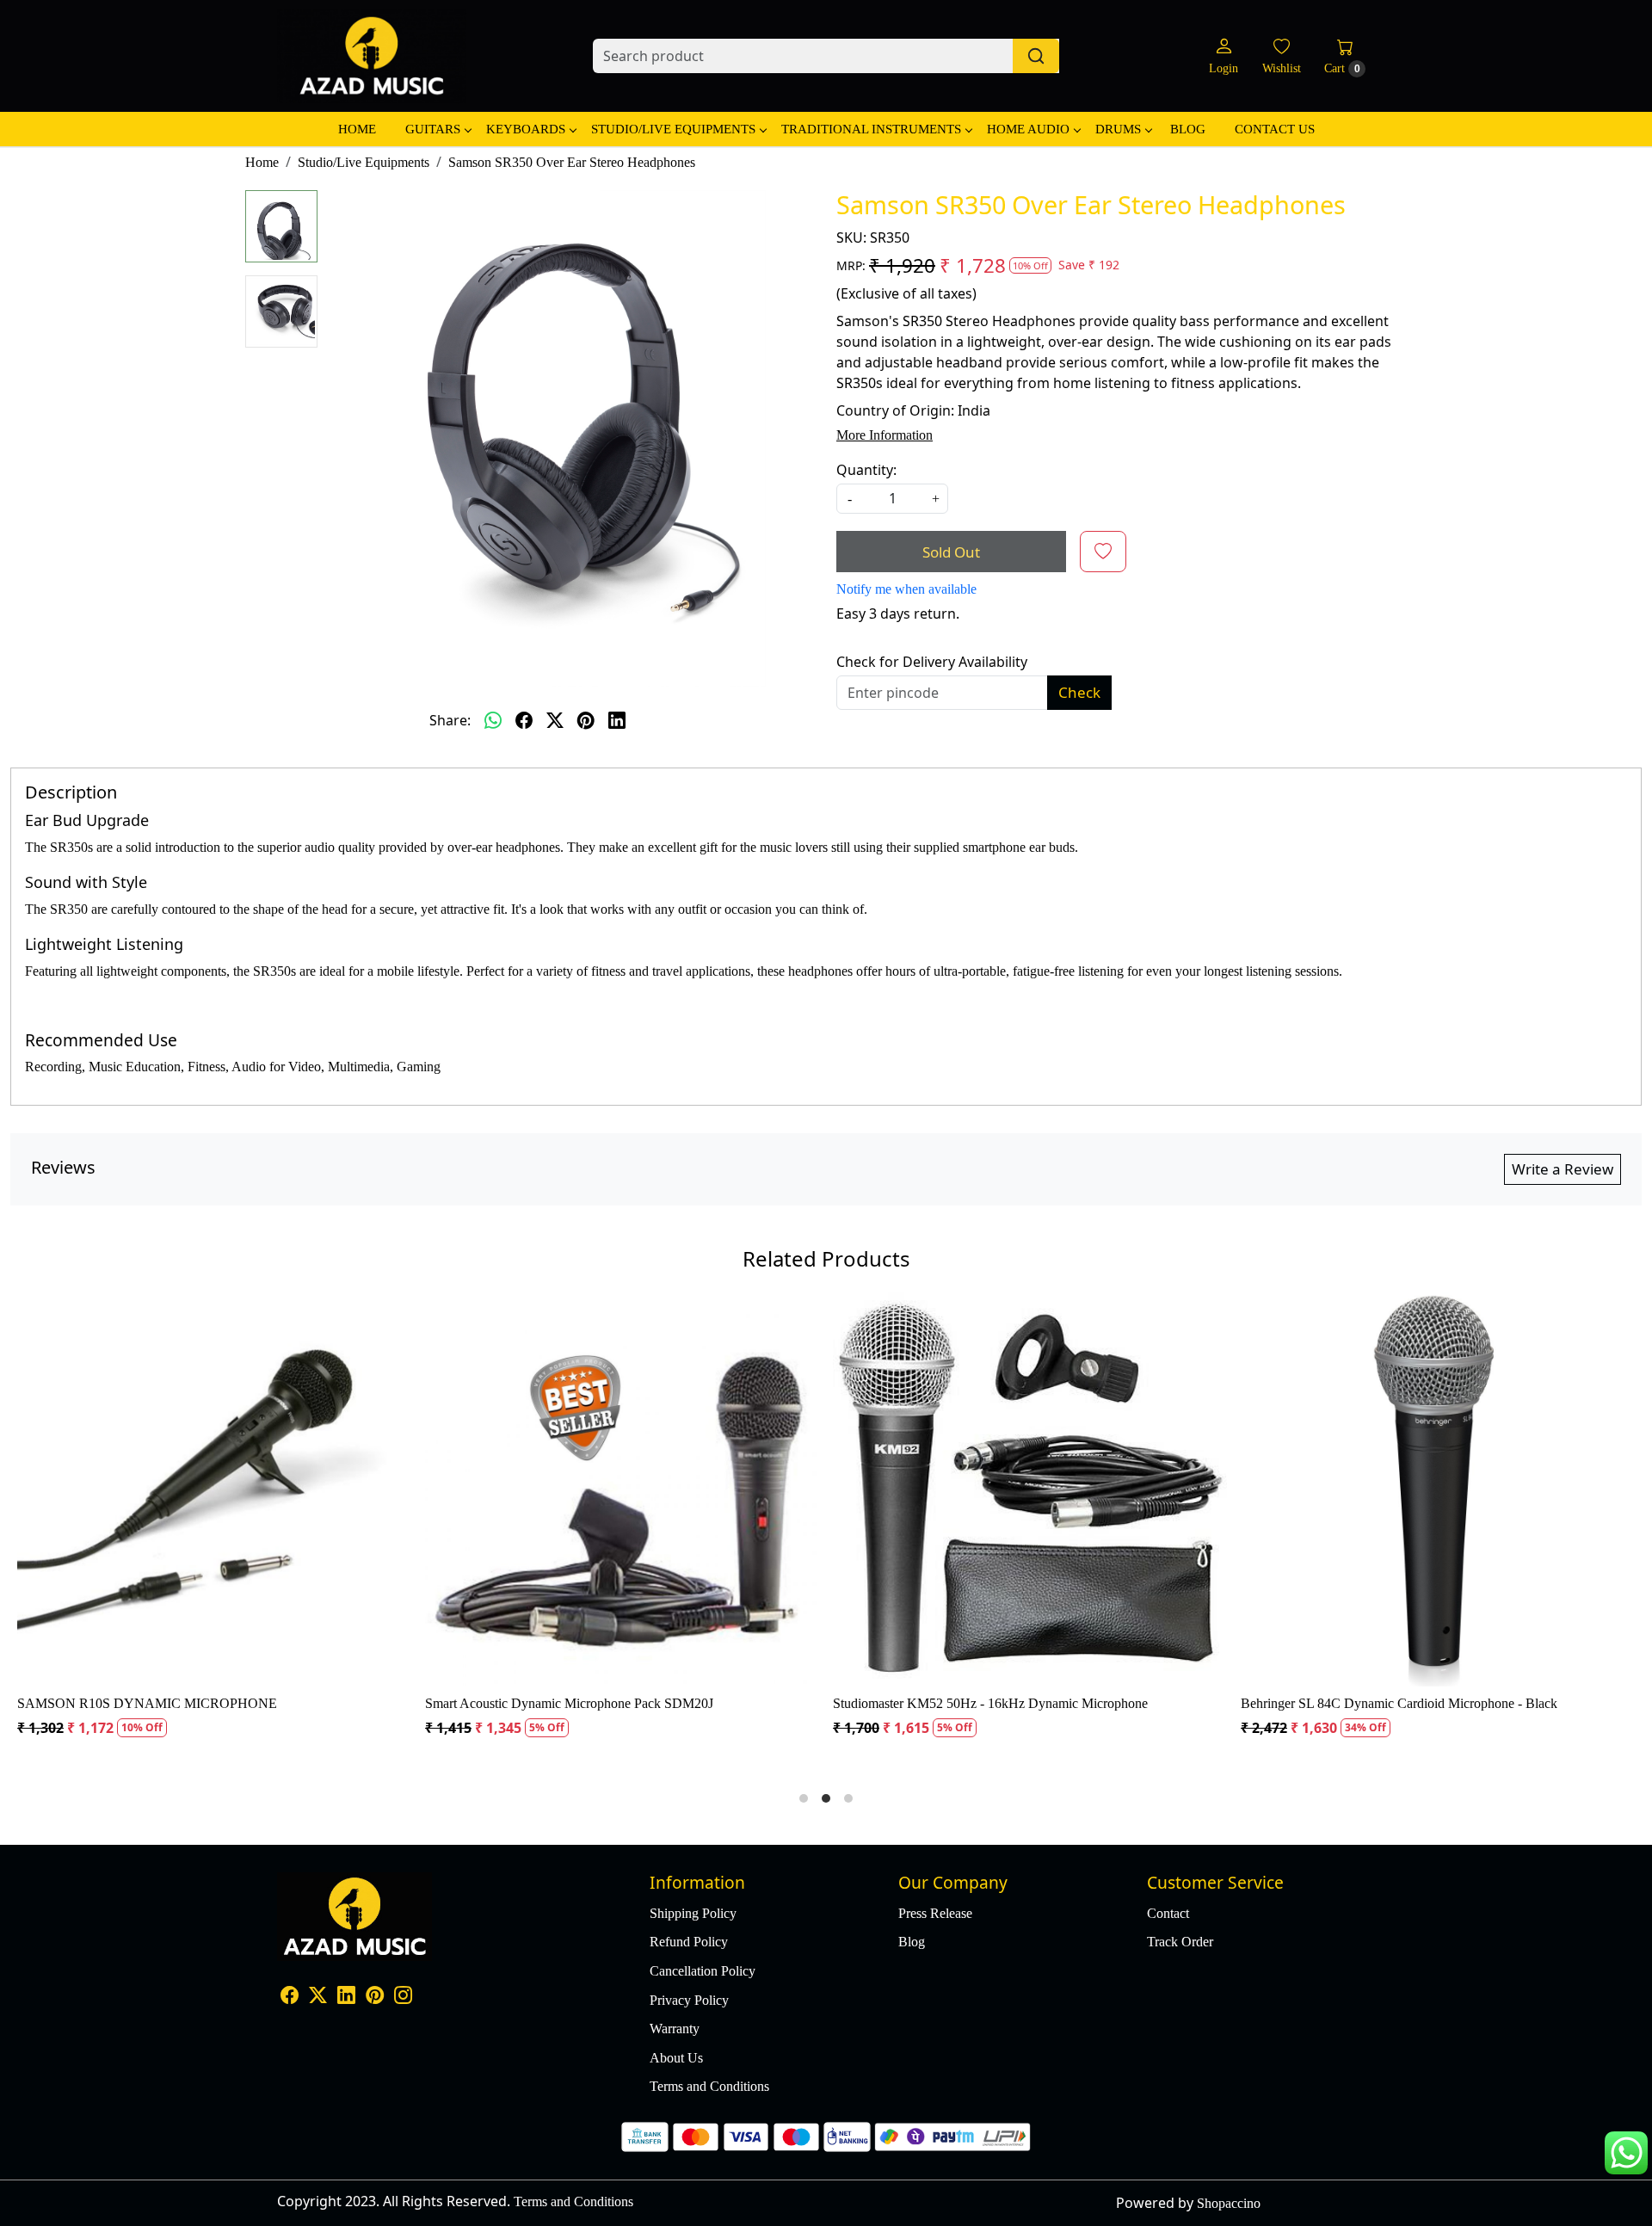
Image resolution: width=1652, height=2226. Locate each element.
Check (1079, 692)
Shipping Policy (693, 1913)
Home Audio (1028, 129)
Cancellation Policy (703, 1971)
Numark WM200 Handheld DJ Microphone (1055, 1703)
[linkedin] (617, 720)
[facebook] (524, 720)
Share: (450, 720)
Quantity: (866, 470)
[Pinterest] (375, 1998)
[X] (318, 1998)
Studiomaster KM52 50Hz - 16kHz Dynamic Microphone (277, 1703)
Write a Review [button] (1563, 1169)
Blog (1188, 129)
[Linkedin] (346, 1998)
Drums (1118, 129)
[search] (1036, 56)
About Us (676, 2058)
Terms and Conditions (709, 2086)
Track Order (1180, 1942)
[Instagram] (403, 1998)
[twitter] (555, 720)
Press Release (935, 1913)
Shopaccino (1229, 2203)
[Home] (372, 56)
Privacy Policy (689, 2000)
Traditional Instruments (871, 129)
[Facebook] (290, 1998)
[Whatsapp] (493, 720)
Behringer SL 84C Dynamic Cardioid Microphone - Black (686, 1703)
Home (357, 129)
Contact (1168, 1913)
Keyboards (526, 129)
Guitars (433, 129)
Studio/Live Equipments (673, 129)
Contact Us (1275, 129)
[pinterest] (586, 720)
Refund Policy (689, 1942)
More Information (885, 435)
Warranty (675, 2029)
